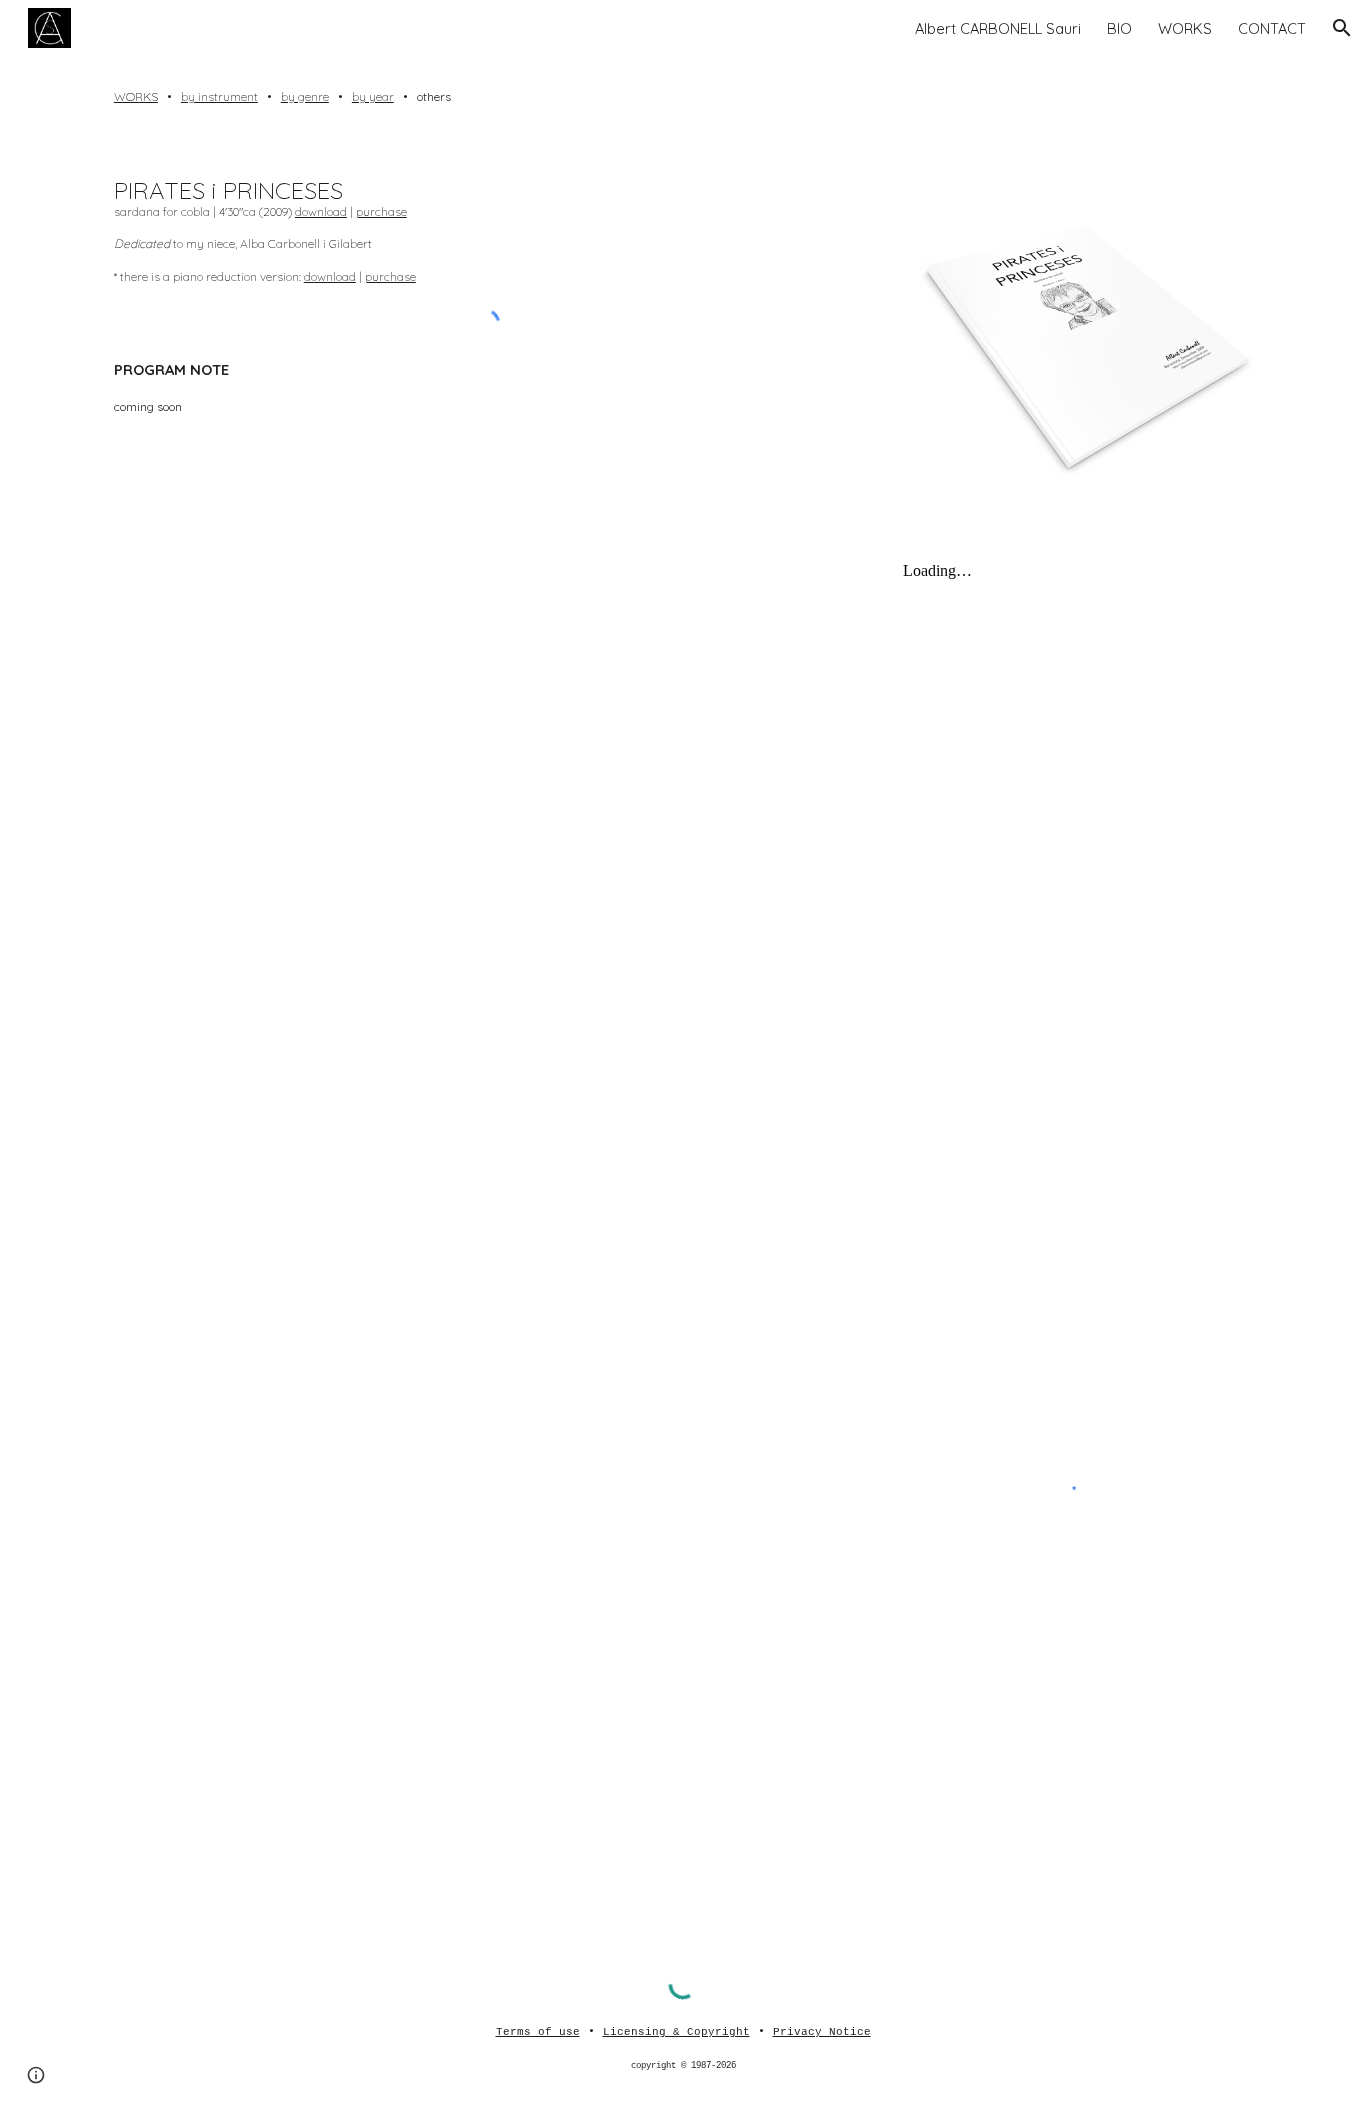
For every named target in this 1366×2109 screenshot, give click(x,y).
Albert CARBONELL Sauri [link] (998, 28)
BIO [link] (1119, 28)
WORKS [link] (1185, 28)
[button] (1342, 28)
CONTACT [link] (1272, 28)
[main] (683, 97)
